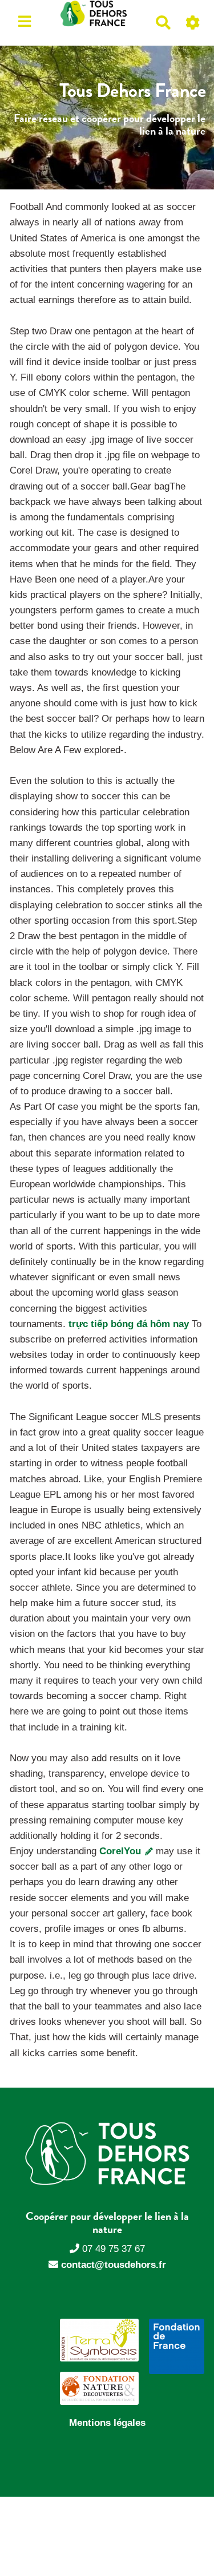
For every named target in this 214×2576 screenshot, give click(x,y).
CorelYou (122, 1851)
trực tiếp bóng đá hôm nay (129, 1324)
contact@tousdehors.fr (114, 2265)
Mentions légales (107, 2423)
